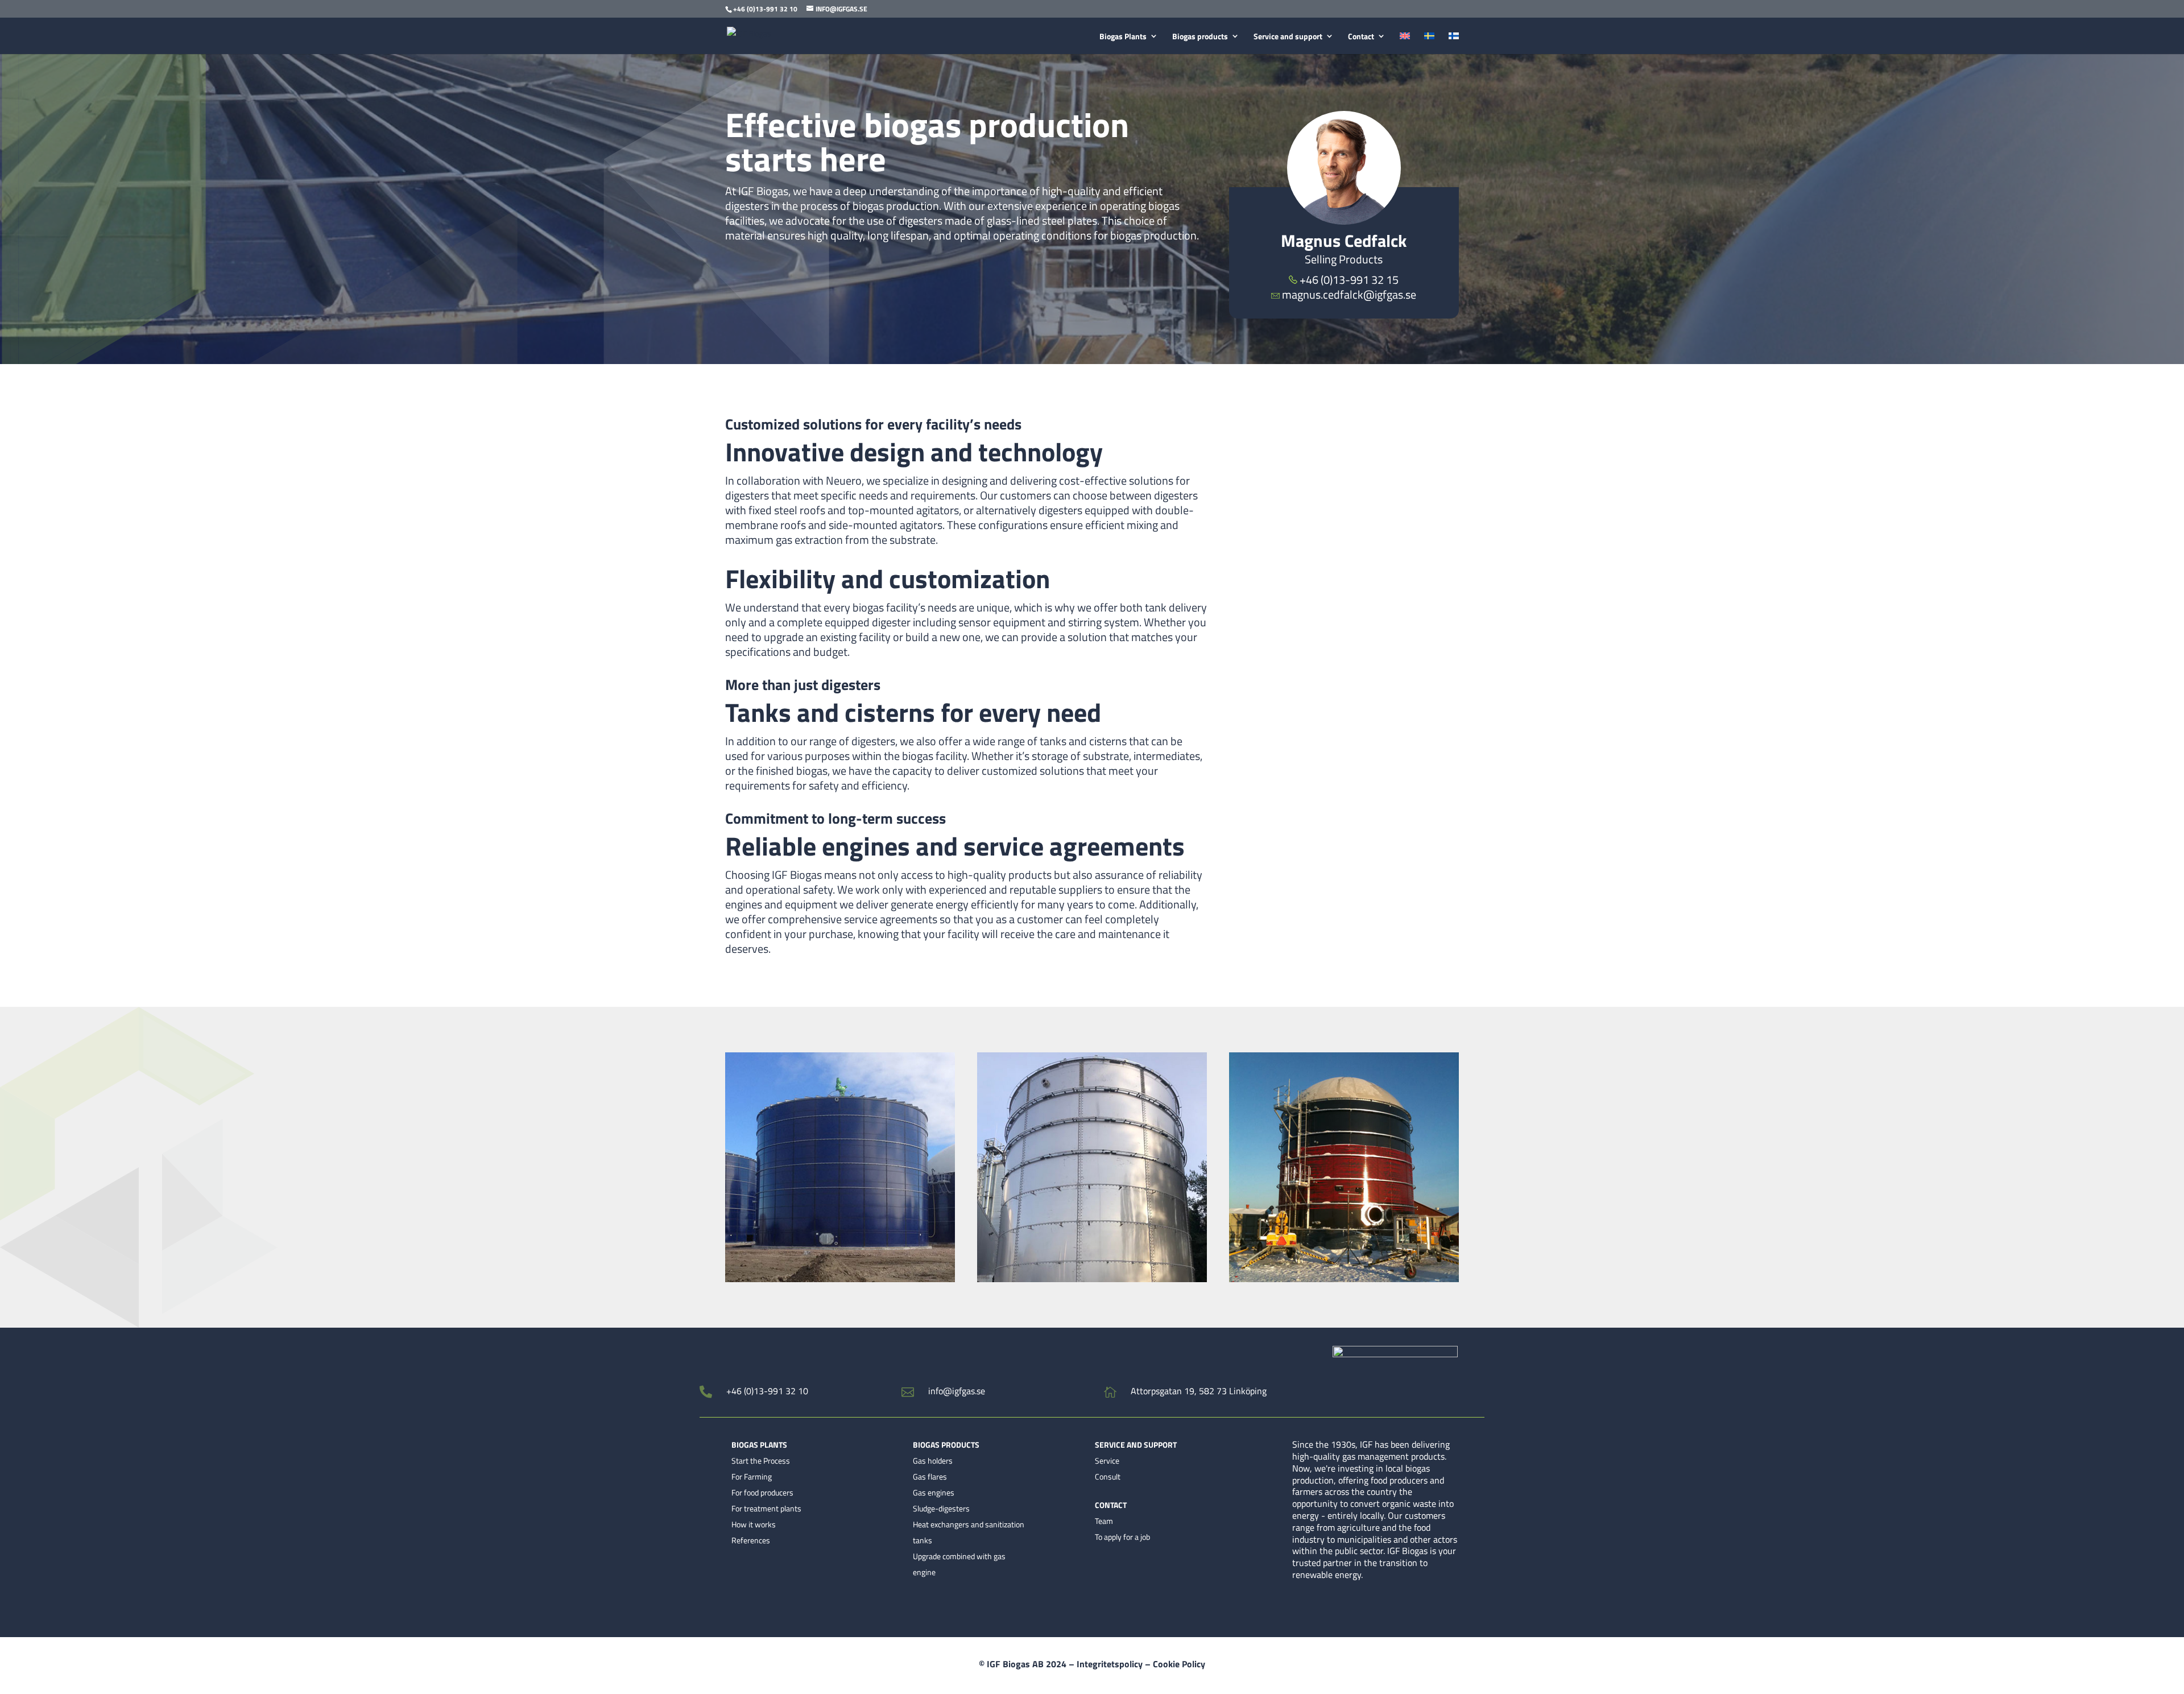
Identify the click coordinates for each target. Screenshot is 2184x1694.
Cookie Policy (1179, 1664)
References (751, 1540)
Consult (1108, 1476)
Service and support (1288, 37)
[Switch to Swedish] (1429, 43)
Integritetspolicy (1110, 1664)
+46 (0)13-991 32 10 (767, 1391)
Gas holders (933, 1460)
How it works (754, 1524)
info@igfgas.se (957, 1391)
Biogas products (1200, 37)
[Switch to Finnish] (1454, 43)
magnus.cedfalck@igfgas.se (1349, 294)
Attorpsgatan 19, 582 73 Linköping (1199, 1391)
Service (1107, 1460)
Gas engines (934, 1492)
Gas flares (930, 1476)
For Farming (752, 1476)
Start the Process (761, 1460)
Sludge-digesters (941, 1508)
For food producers (762, 1492)
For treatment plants (766, 1508)
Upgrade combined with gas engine (959, 1564)
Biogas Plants (1123, 37)
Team (1104, 1521)
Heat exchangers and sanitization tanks (969, 1532)
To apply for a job (1122, 1537)
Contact (1361, 37)
